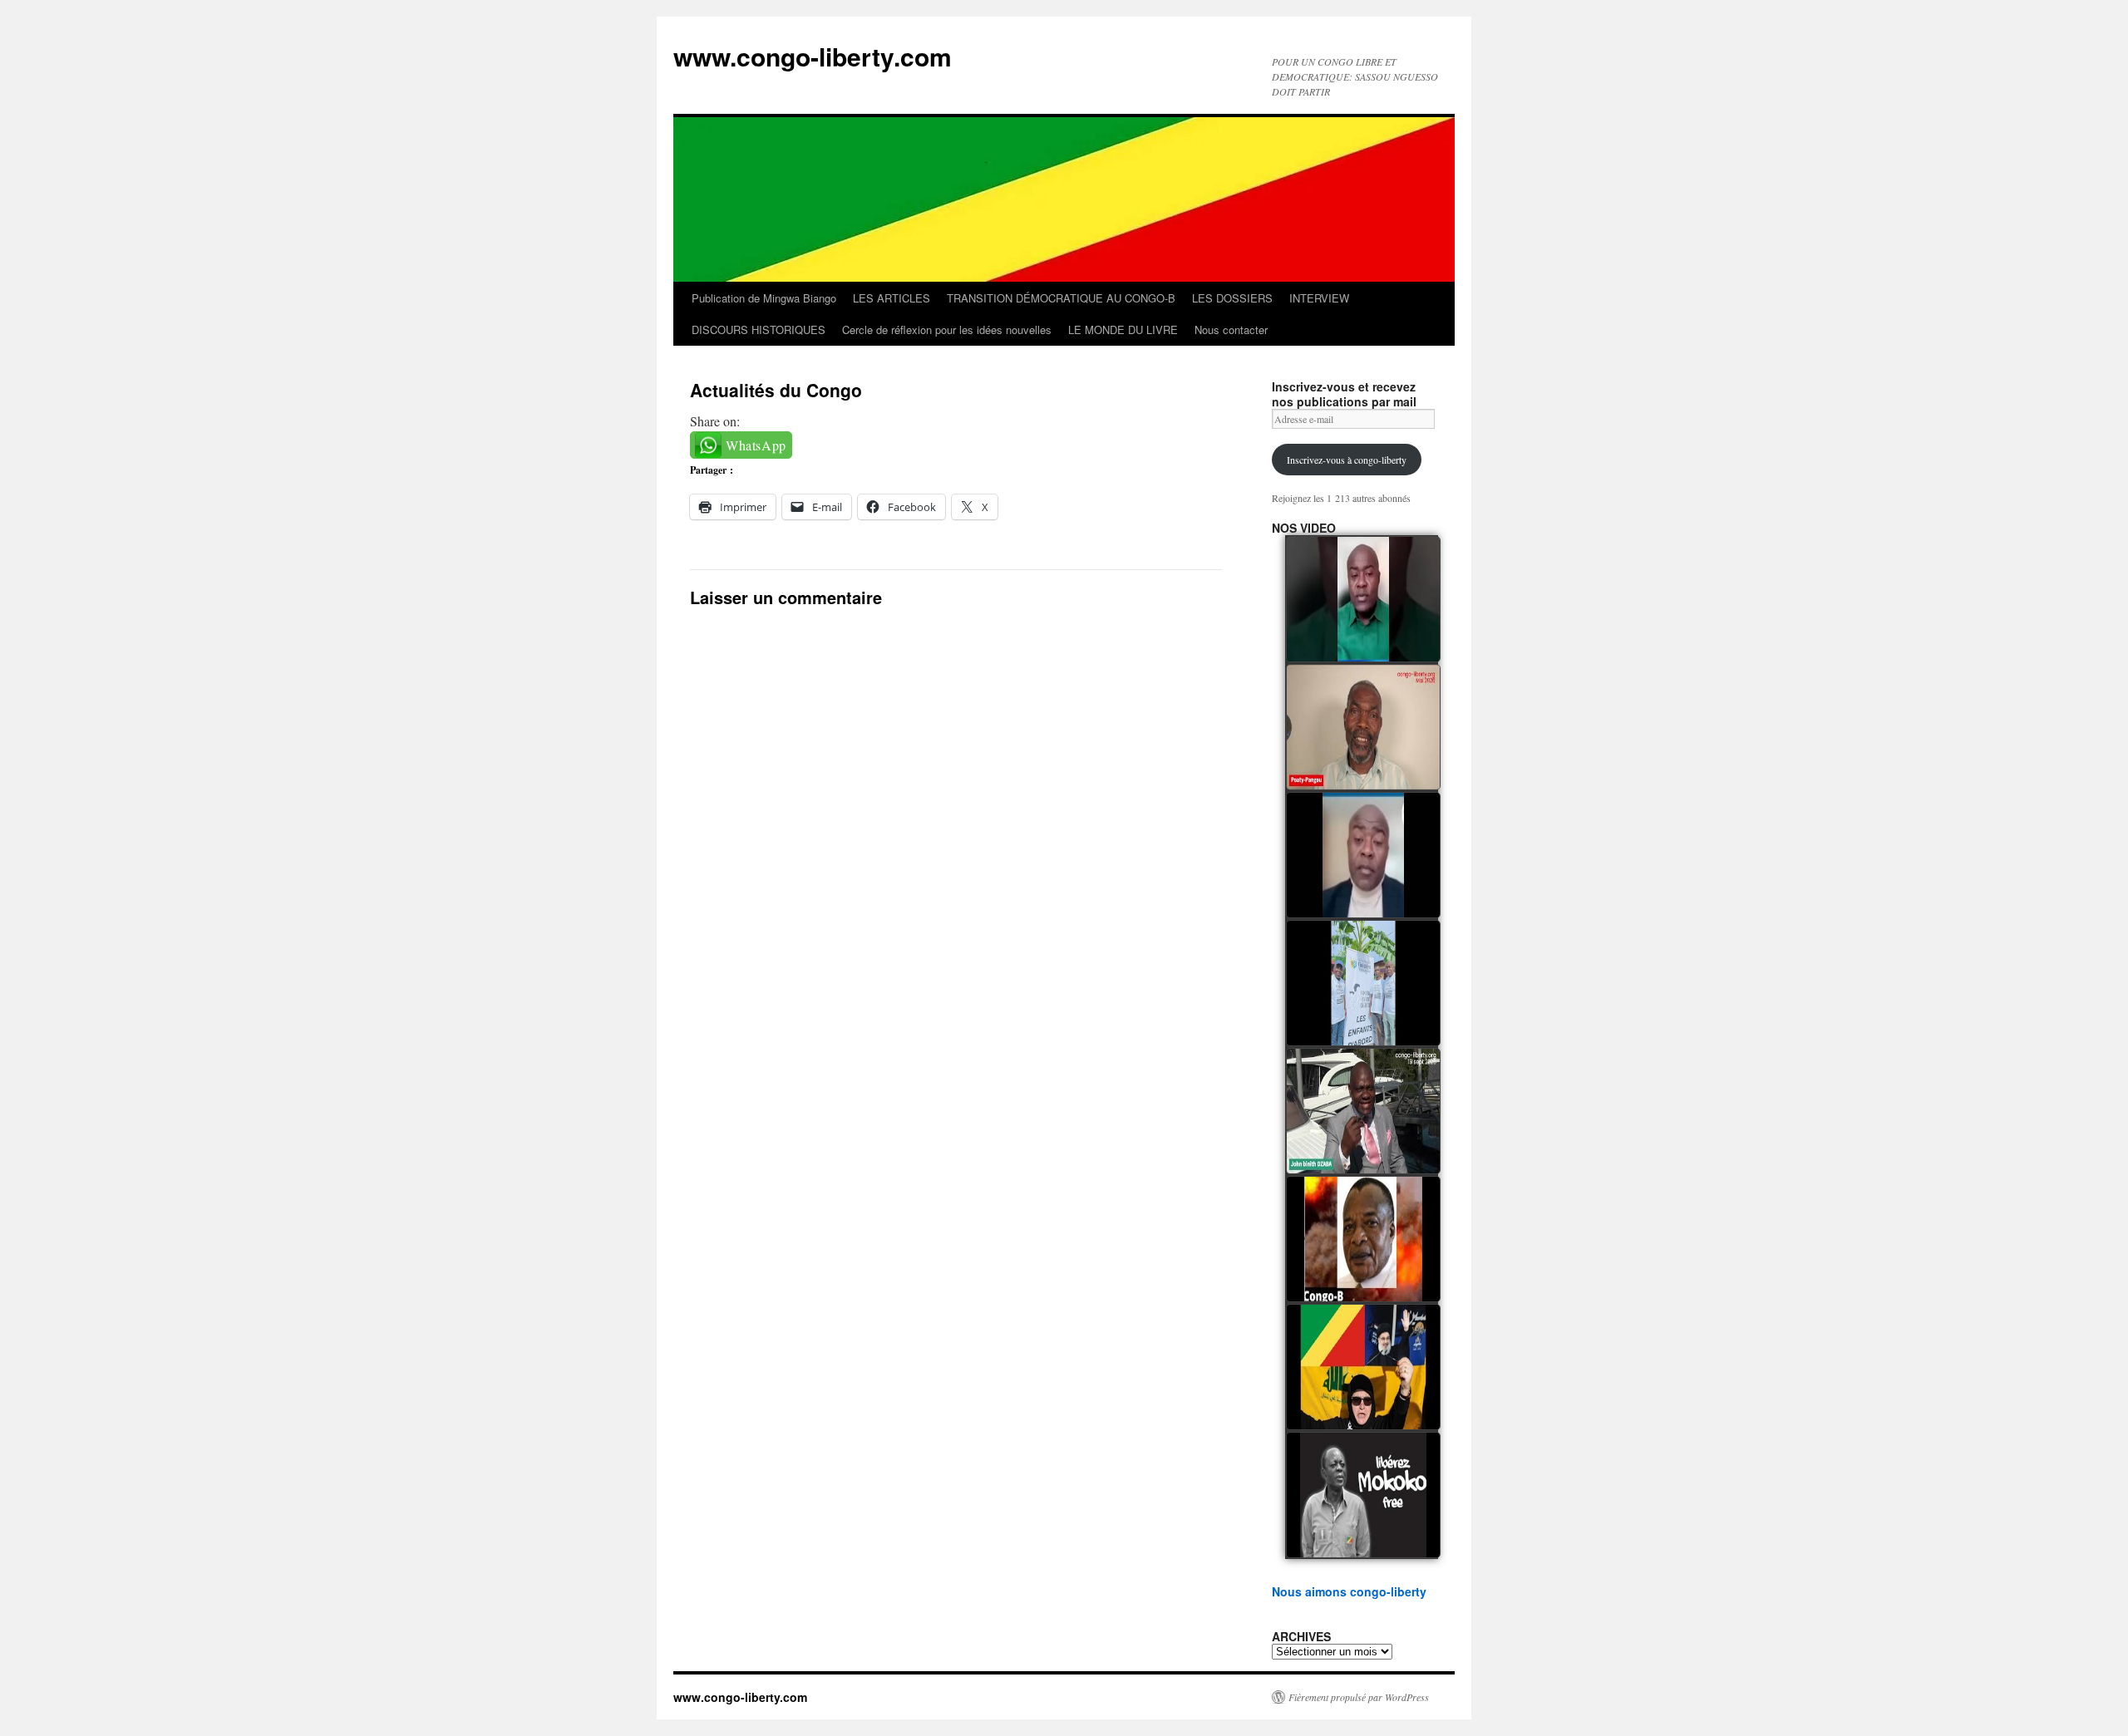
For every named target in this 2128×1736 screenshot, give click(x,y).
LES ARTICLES (892, 298)
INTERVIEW (1319, 298)
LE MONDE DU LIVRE (1123, 329)
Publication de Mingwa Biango (764, 298)
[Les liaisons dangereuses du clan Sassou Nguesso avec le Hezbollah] (1363, 1367)
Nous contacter (1231, 329)
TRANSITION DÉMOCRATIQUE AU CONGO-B (1061, 298)
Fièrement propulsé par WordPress (1359, 1697)
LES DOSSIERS (1232, 298)
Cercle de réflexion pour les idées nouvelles (947, 329)
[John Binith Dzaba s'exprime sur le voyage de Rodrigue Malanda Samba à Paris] (1363, 1111)
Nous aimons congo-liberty (1349, 1591)
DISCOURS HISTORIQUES (759, 329)
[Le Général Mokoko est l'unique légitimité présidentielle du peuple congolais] (1363, 1495)
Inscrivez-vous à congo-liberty (1347, 460)
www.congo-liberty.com (813, 56)
